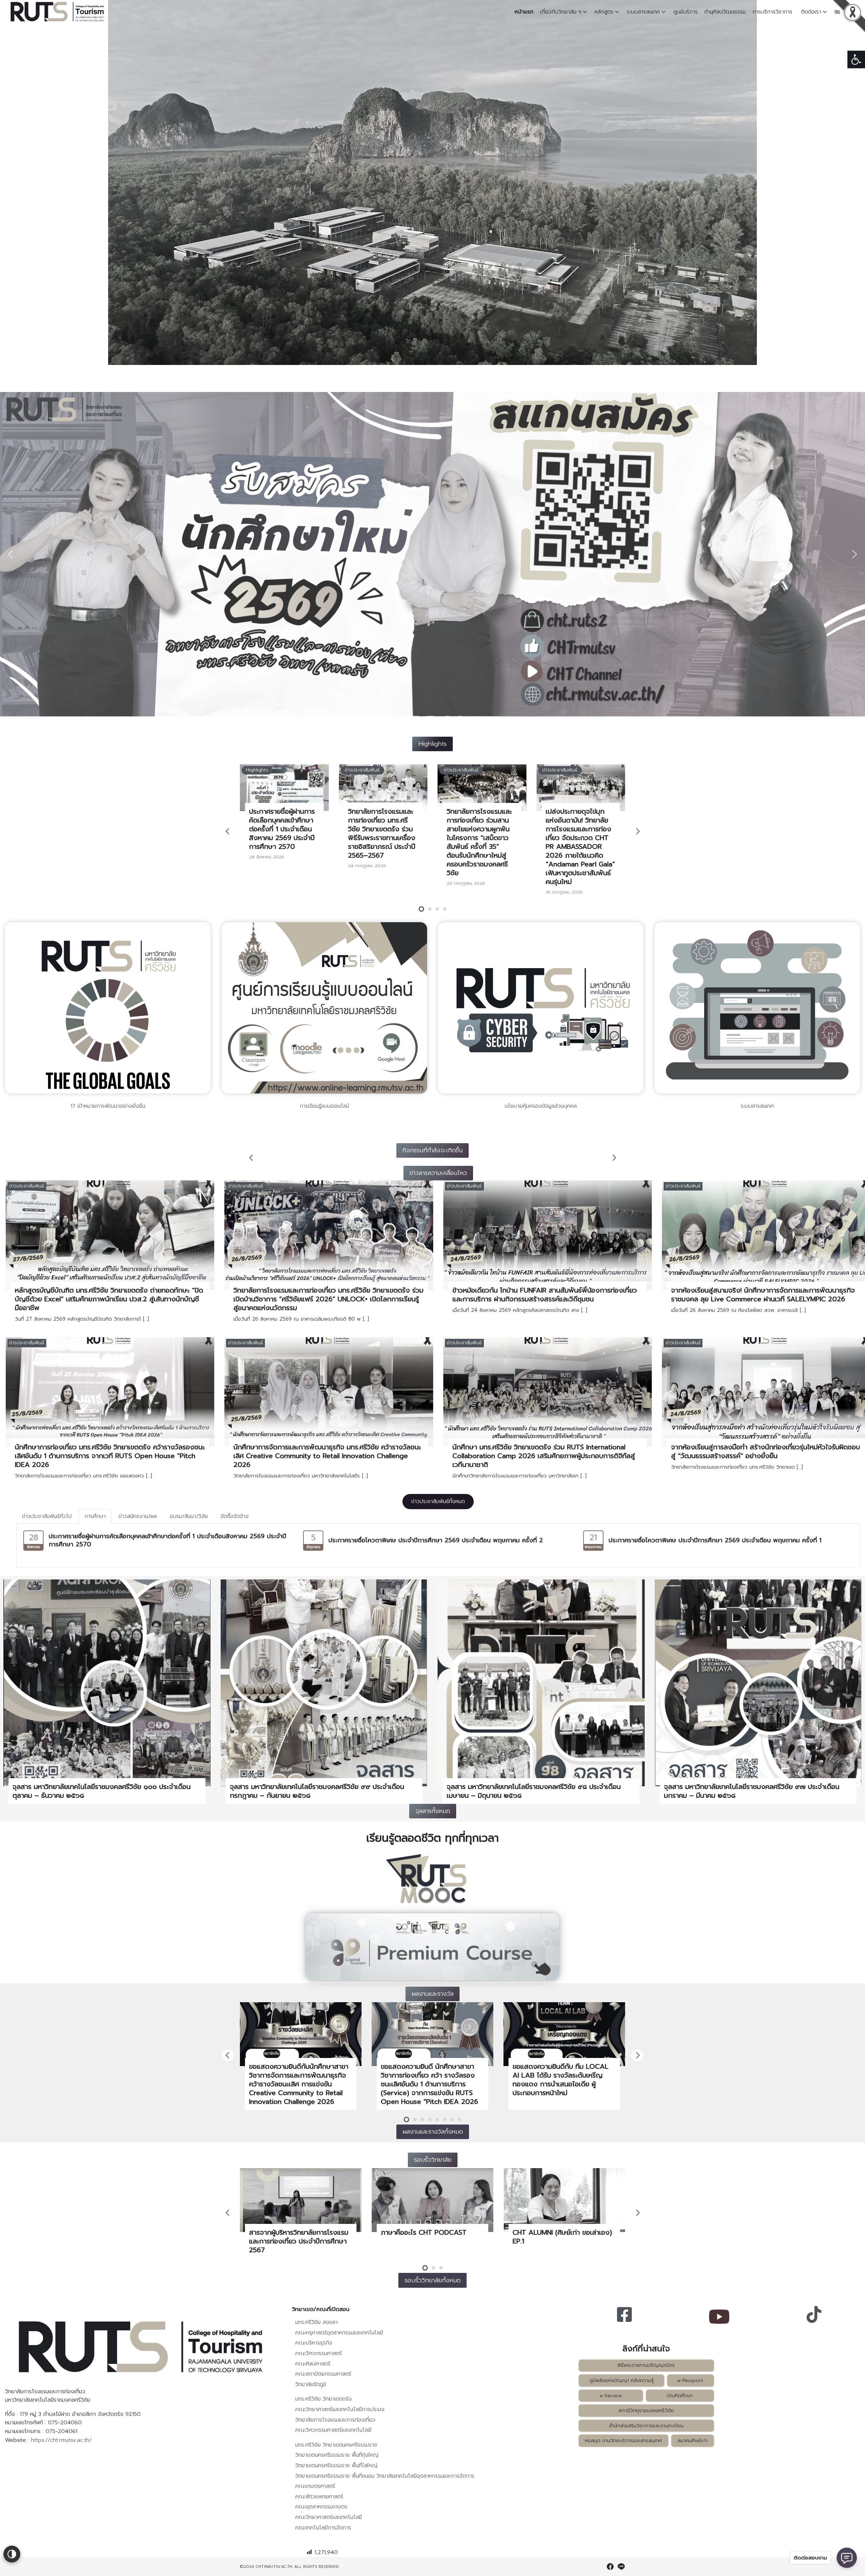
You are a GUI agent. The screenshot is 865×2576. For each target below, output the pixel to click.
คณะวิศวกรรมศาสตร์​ (319, 2353)
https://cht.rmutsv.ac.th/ (61, 2440)
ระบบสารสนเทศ (643, 12)
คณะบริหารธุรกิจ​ (314, 2343)
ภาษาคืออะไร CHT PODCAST (424, 2232)
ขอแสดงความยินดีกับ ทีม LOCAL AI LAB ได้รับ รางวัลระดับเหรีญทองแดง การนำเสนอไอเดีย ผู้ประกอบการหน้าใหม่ (561, 2080)
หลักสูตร (604, 12)
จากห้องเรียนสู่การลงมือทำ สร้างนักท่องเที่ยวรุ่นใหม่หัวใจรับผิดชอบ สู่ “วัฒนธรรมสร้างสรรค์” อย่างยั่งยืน (765, 1451)
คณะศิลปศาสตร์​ (313, 2364)
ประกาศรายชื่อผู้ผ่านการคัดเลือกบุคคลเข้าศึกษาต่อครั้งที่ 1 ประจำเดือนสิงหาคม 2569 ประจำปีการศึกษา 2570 (282, 829)
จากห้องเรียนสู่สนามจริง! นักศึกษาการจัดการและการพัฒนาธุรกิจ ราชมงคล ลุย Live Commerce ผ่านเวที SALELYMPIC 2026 (763, 1295)
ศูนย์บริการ (686, 12)
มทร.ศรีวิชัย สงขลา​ (316, 2322)
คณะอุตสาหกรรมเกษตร (321, 2507)
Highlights (257, 770)
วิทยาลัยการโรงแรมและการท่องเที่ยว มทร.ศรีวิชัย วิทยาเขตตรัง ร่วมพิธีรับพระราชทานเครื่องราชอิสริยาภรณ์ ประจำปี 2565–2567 (382, 833)
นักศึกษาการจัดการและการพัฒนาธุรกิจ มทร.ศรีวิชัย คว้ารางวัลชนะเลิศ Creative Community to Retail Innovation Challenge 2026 (327, 1456)
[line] (621, 2567)
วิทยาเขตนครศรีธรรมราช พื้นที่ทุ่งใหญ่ (337, 2455)
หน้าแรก (524, 12)
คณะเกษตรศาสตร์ (315, 2486)
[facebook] (610, 2567)
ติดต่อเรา (811, 12)
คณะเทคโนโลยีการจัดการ (323, 2528)
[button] (856, 59)
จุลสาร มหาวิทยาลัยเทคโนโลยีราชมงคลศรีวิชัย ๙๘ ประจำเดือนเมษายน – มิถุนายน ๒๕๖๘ (534, 1791)
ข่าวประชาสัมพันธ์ (362, 770)
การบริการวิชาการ (773, 12)
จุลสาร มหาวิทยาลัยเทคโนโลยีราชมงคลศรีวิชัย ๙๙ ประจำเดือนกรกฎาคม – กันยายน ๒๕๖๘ (317, 1791)
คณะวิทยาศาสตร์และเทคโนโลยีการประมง (340, 2409)
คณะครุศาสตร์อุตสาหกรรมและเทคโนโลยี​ (339, 2333)
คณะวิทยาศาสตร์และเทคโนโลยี (329, 2517)
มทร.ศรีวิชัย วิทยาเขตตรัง (324, 2399)
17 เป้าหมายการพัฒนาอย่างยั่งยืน (108, 1106)
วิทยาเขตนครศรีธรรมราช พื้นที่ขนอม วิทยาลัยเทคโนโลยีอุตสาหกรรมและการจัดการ (385, 2476)
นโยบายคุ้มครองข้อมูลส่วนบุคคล (541, 1106)
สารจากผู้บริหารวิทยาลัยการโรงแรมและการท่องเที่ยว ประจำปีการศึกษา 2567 (299, 2241)
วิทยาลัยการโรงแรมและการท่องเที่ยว (335, 2420)
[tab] (47, 1516)
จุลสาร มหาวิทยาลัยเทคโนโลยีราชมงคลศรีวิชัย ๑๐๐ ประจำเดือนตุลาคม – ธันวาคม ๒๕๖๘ (102, 1791)
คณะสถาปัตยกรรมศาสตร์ (323, 2374)
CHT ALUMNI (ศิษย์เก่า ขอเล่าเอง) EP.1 (562, 2237)
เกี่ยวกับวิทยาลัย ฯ (561, 12)
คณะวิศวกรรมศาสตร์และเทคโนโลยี (333, 2430)
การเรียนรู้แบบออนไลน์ (324, 1106)
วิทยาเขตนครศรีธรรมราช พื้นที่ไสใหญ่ (336, 2465)
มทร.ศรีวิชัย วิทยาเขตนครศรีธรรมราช (336, 2445)
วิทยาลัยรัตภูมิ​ (311, 2384)
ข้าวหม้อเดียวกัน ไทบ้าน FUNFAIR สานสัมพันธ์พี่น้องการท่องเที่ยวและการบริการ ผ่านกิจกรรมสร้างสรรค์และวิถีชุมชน (545, 1295)
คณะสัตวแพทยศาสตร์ (319, 2497)
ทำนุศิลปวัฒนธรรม (725, 12)
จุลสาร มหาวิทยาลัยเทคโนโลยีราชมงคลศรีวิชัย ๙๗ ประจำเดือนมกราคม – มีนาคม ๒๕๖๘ (752, 1791)
